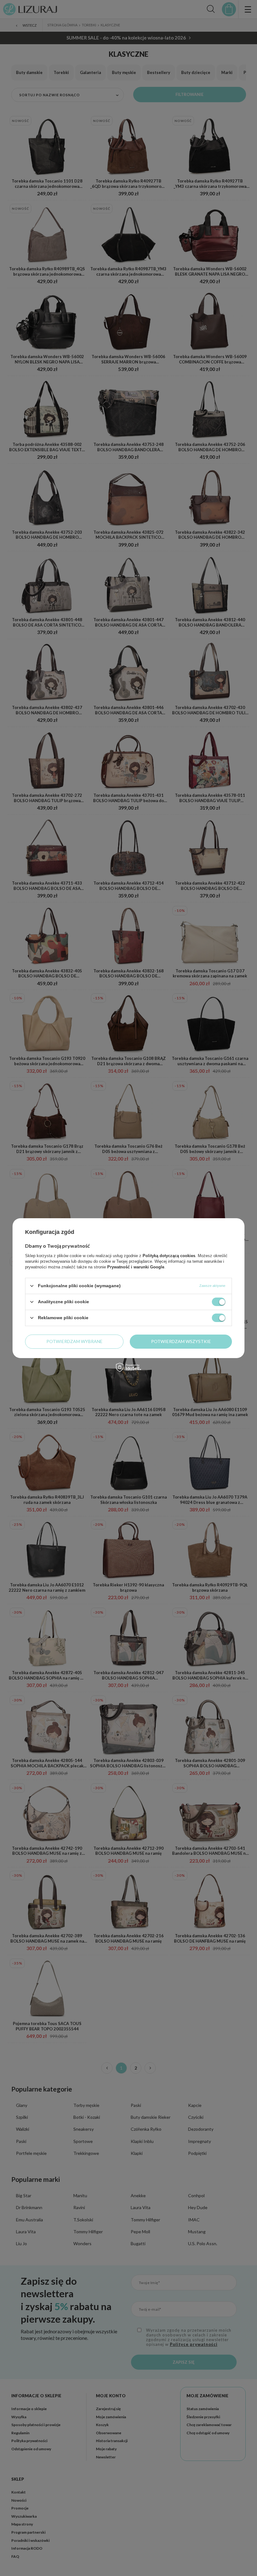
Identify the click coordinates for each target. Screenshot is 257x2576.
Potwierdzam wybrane (74, 1341)
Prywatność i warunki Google (136, 1267)
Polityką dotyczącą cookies (169, 1255)
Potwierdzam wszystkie (181, 1341)
